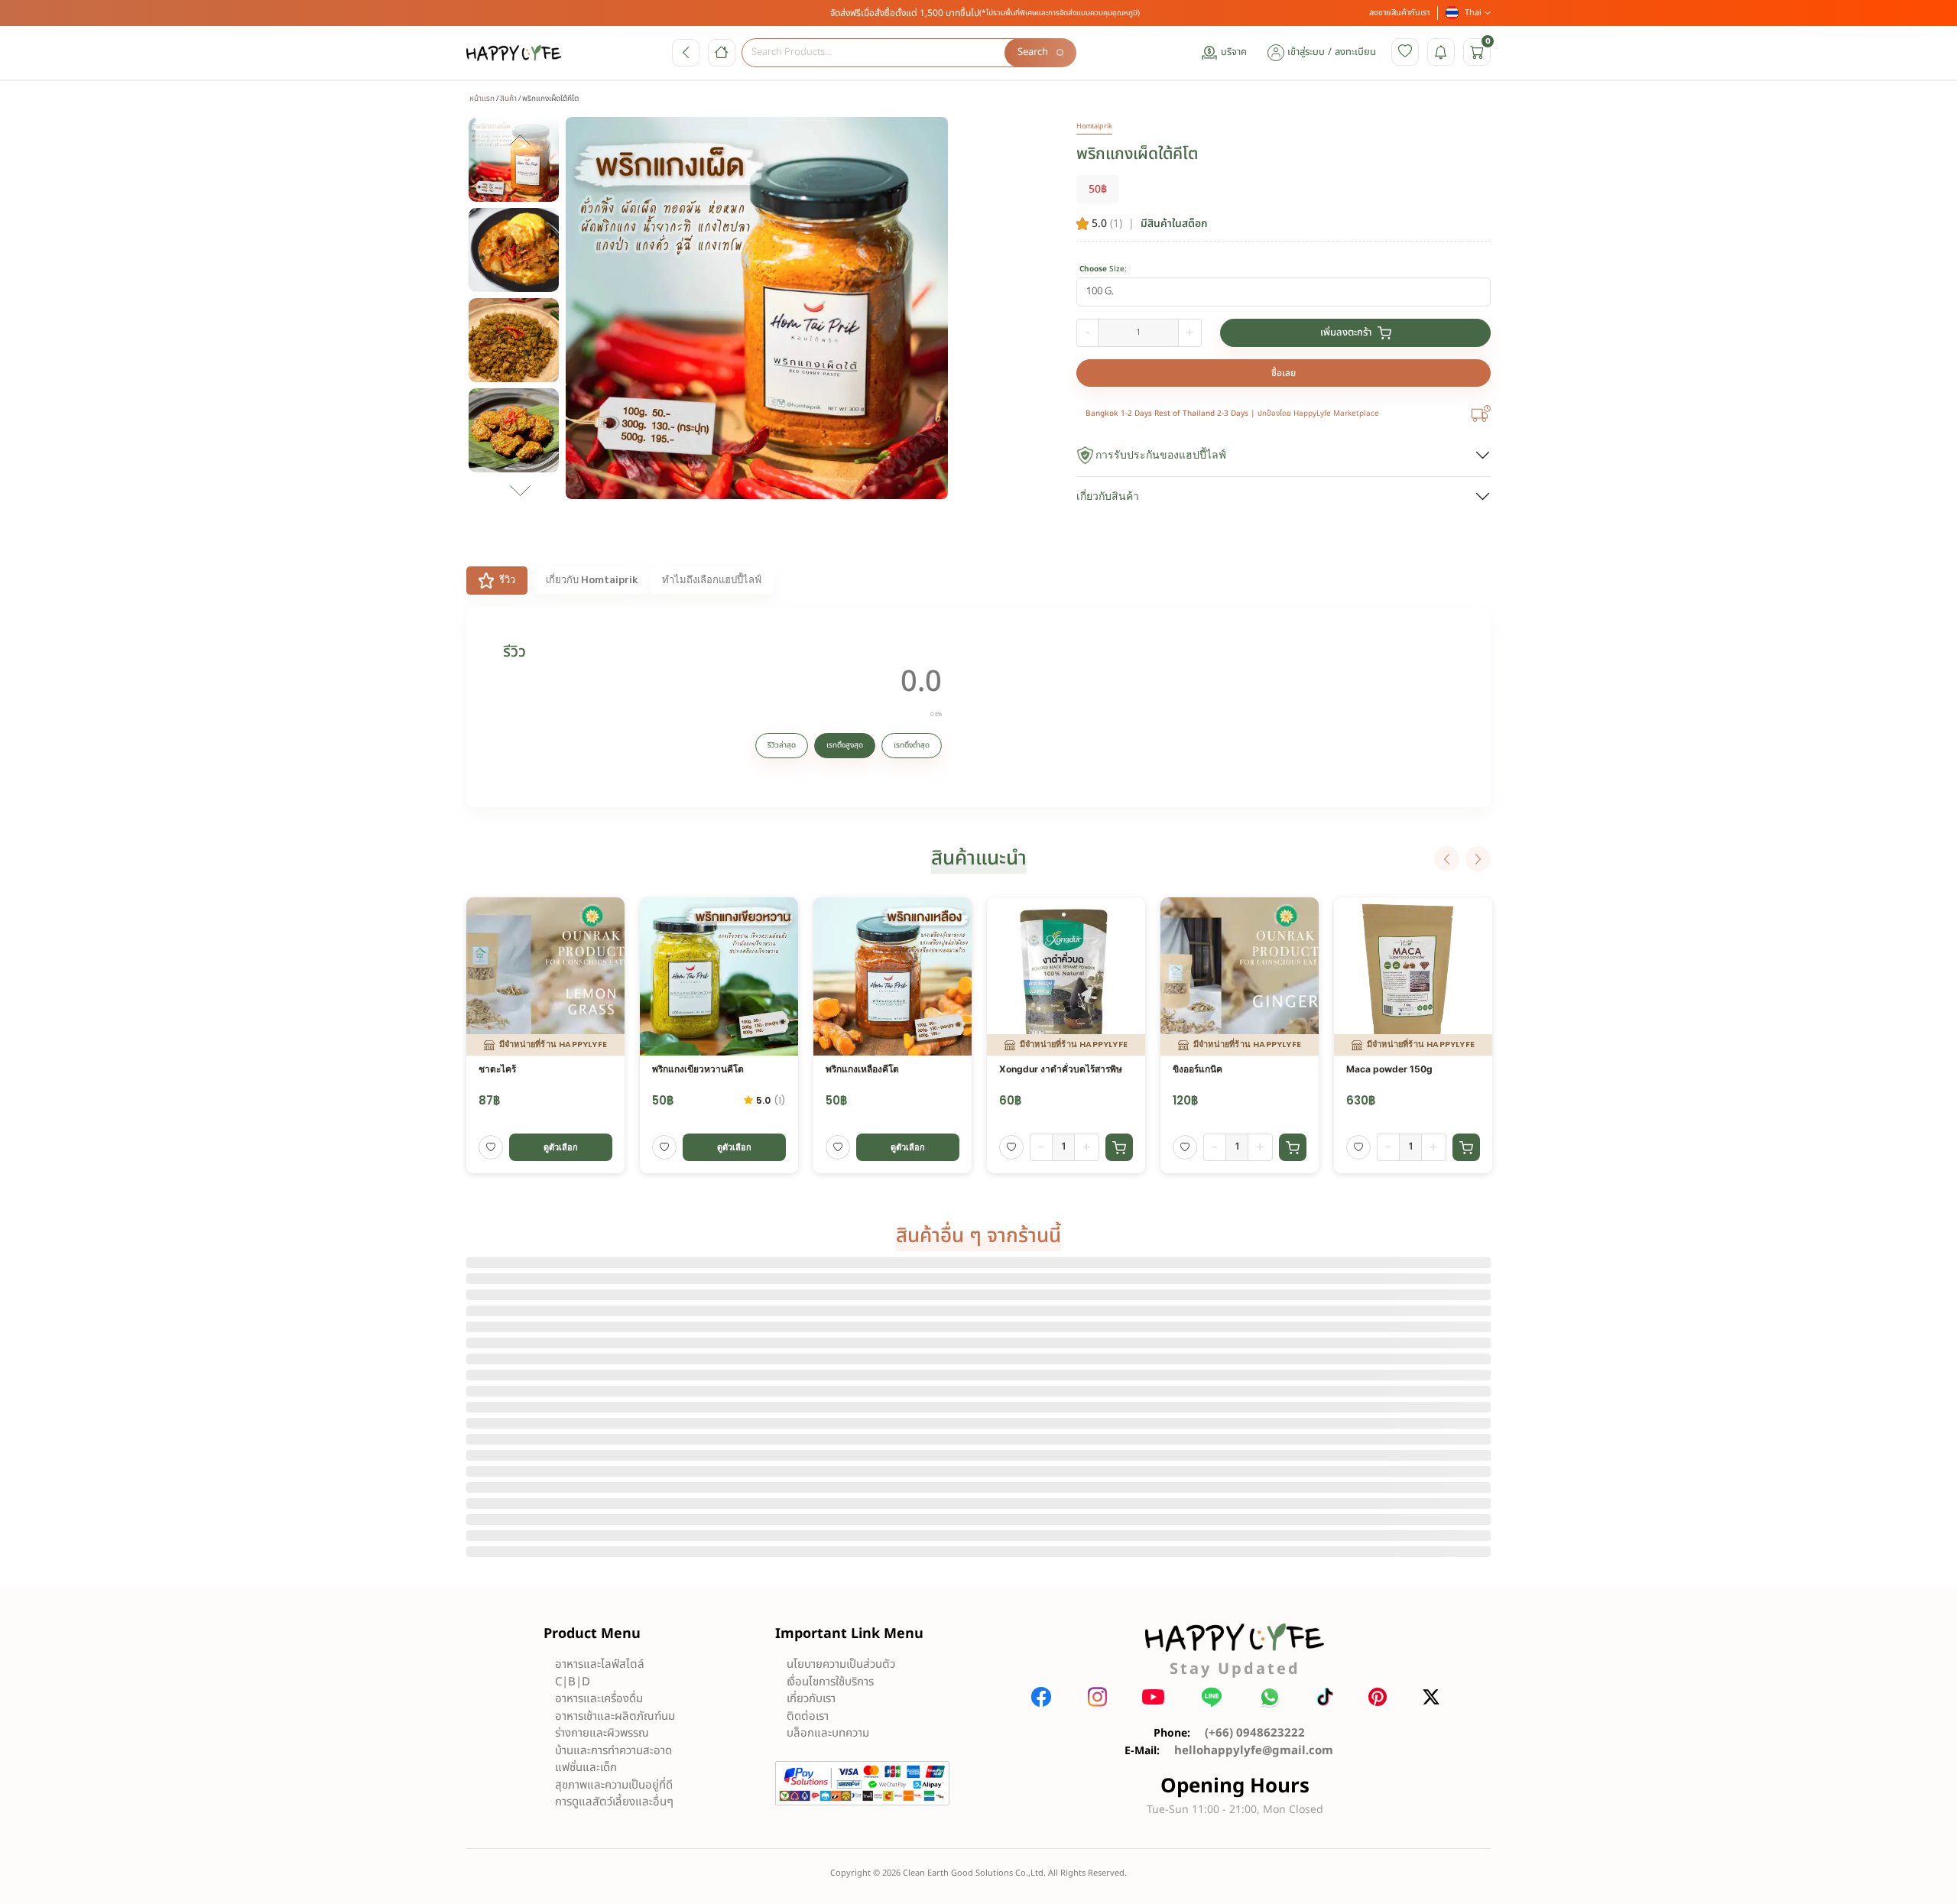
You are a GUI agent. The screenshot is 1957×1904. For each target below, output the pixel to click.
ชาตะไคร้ (497, 1069)
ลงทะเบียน (1355, 52)
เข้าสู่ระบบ (1306, 52)
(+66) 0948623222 (1255, 1733)
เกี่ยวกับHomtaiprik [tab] (592, 580)
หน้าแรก (482, 99)
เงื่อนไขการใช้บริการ (830, 1682)
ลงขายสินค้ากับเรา (1399, 13)
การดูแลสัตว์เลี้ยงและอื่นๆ (614, 1802)
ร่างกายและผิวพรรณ (602, 1733)
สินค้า (508, 99)
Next (521, 491)
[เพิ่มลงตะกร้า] (1119, 1147)
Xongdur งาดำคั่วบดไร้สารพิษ (1061, 1069)
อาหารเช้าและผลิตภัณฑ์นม (615, 1716)
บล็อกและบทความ (828, 1733)
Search (1033, 52)
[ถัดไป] (1478, 859)
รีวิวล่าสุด (782, 745)
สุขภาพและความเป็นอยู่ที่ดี (614, 1785)
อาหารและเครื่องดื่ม (599, 1699)
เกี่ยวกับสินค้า (1108, 496)
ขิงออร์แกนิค (1198, 1069)
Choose (1103, 269)
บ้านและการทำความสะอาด (613, 1751)
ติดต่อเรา (808, 1716)
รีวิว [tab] (507, 580)
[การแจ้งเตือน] (1441, 52)
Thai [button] (1473, 13)
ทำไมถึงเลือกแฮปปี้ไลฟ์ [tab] (712, 580)
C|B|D (573, 1682)
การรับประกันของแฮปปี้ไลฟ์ (1161, 455)
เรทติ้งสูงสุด (845, 745)
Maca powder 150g (1389, 1069)
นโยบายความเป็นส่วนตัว (841, 1664)
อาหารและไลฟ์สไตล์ (600, 1664)
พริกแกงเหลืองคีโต (862, 1069)
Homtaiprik (1094, 126)
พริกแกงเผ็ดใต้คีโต (1137, 154)
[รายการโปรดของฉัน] (1405, 52)
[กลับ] (686, 53)
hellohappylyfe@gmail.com (1254, 1751)
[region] (521, 317)
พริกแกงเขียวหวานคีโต (698, 1069)
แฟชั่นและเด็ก (586, 1768)
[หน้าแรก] (722, 53)
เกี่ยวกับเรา (811, 1699)
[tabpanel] (978, 707)
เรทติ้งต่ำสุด (912, 745)
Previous (521, 144)
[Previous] (1447, 859)
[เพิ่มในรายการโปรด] (491, 1147)
